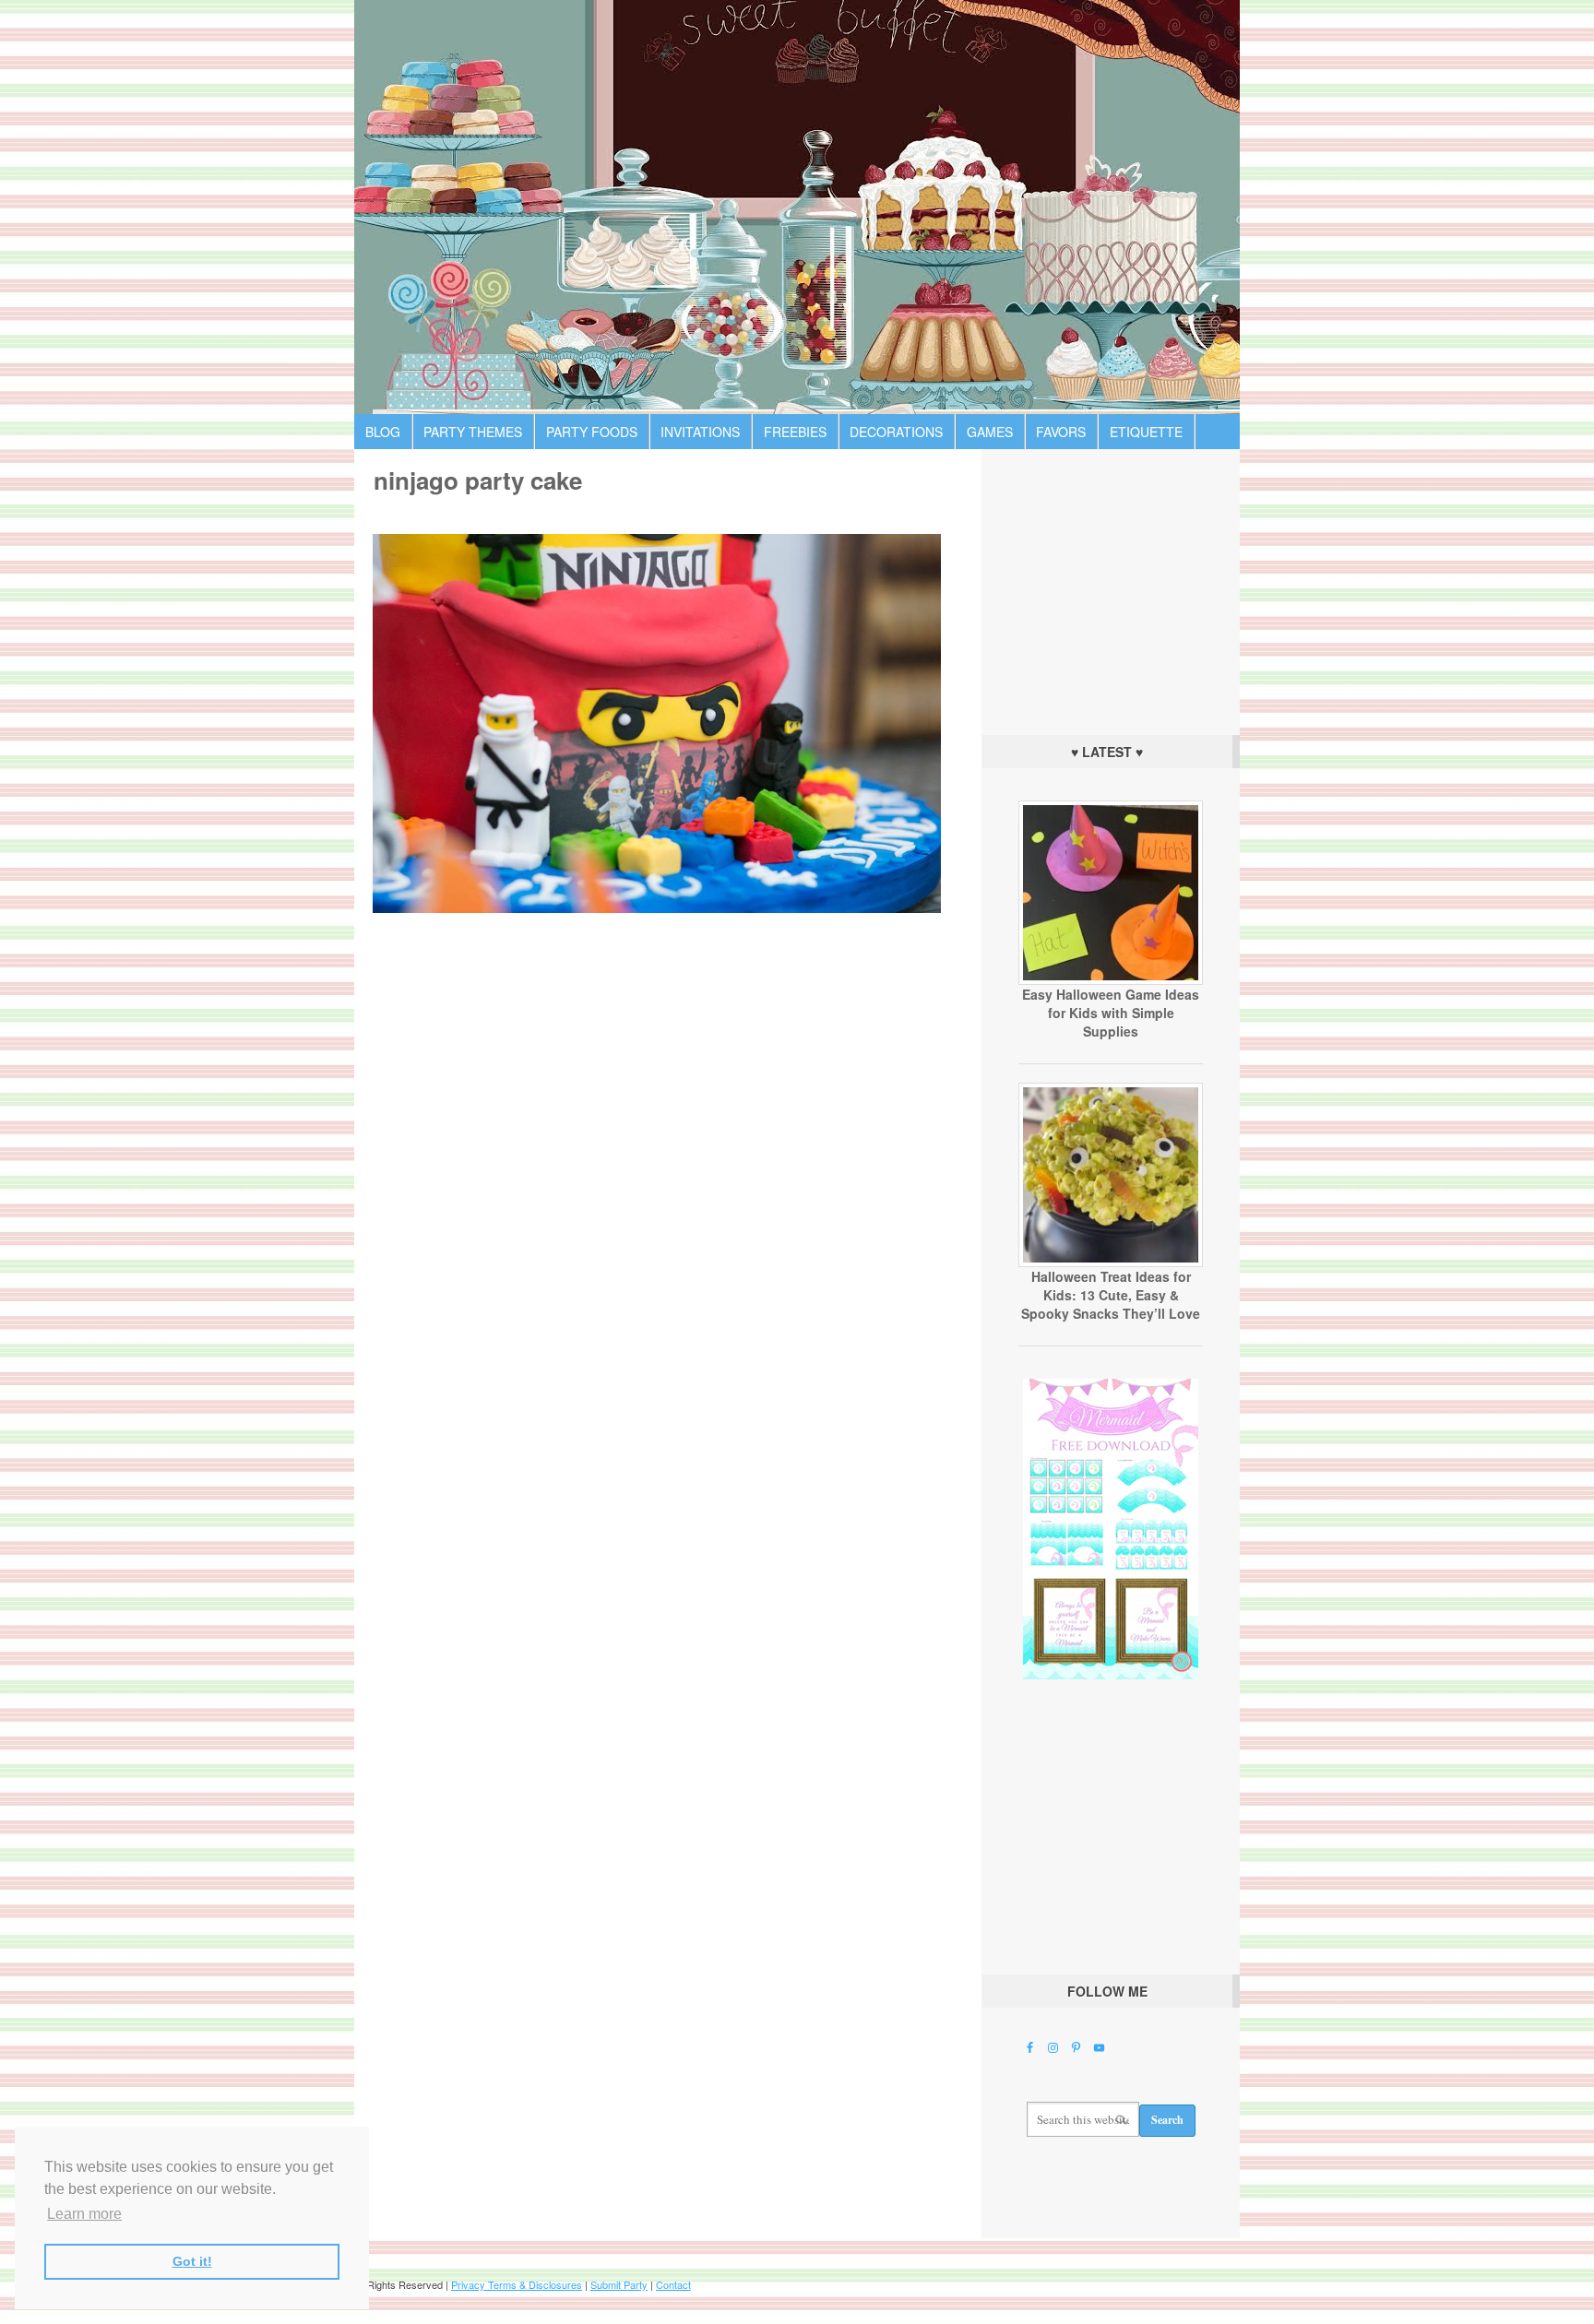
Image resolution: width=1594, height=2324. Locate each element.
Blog (383, 432)
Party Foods (592, 432)
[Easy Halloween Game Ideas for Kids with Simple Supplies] (1111, 980)
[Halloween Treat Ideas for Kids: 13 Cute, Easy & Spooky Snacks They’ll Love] (1111, 1263)
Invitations (700, 432)
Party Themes (473, 432)
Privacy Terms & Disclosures (517, 2284)
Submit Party (619, 2284)
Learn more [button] (84, 2214)
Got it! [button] (192, 2261)
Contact (673, 2284)
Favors (1061, 432)
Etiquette (1146, 432)
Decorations (896, 432)
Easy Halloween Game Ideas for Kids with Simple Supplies (1111, 1013)
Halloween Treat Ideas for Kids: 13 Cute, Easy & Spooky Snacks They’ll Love (1111, 1295)
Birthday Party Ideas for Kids (797, 207)
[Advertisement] (1111, 587)
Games (990, 432)
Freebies (795, 432)
